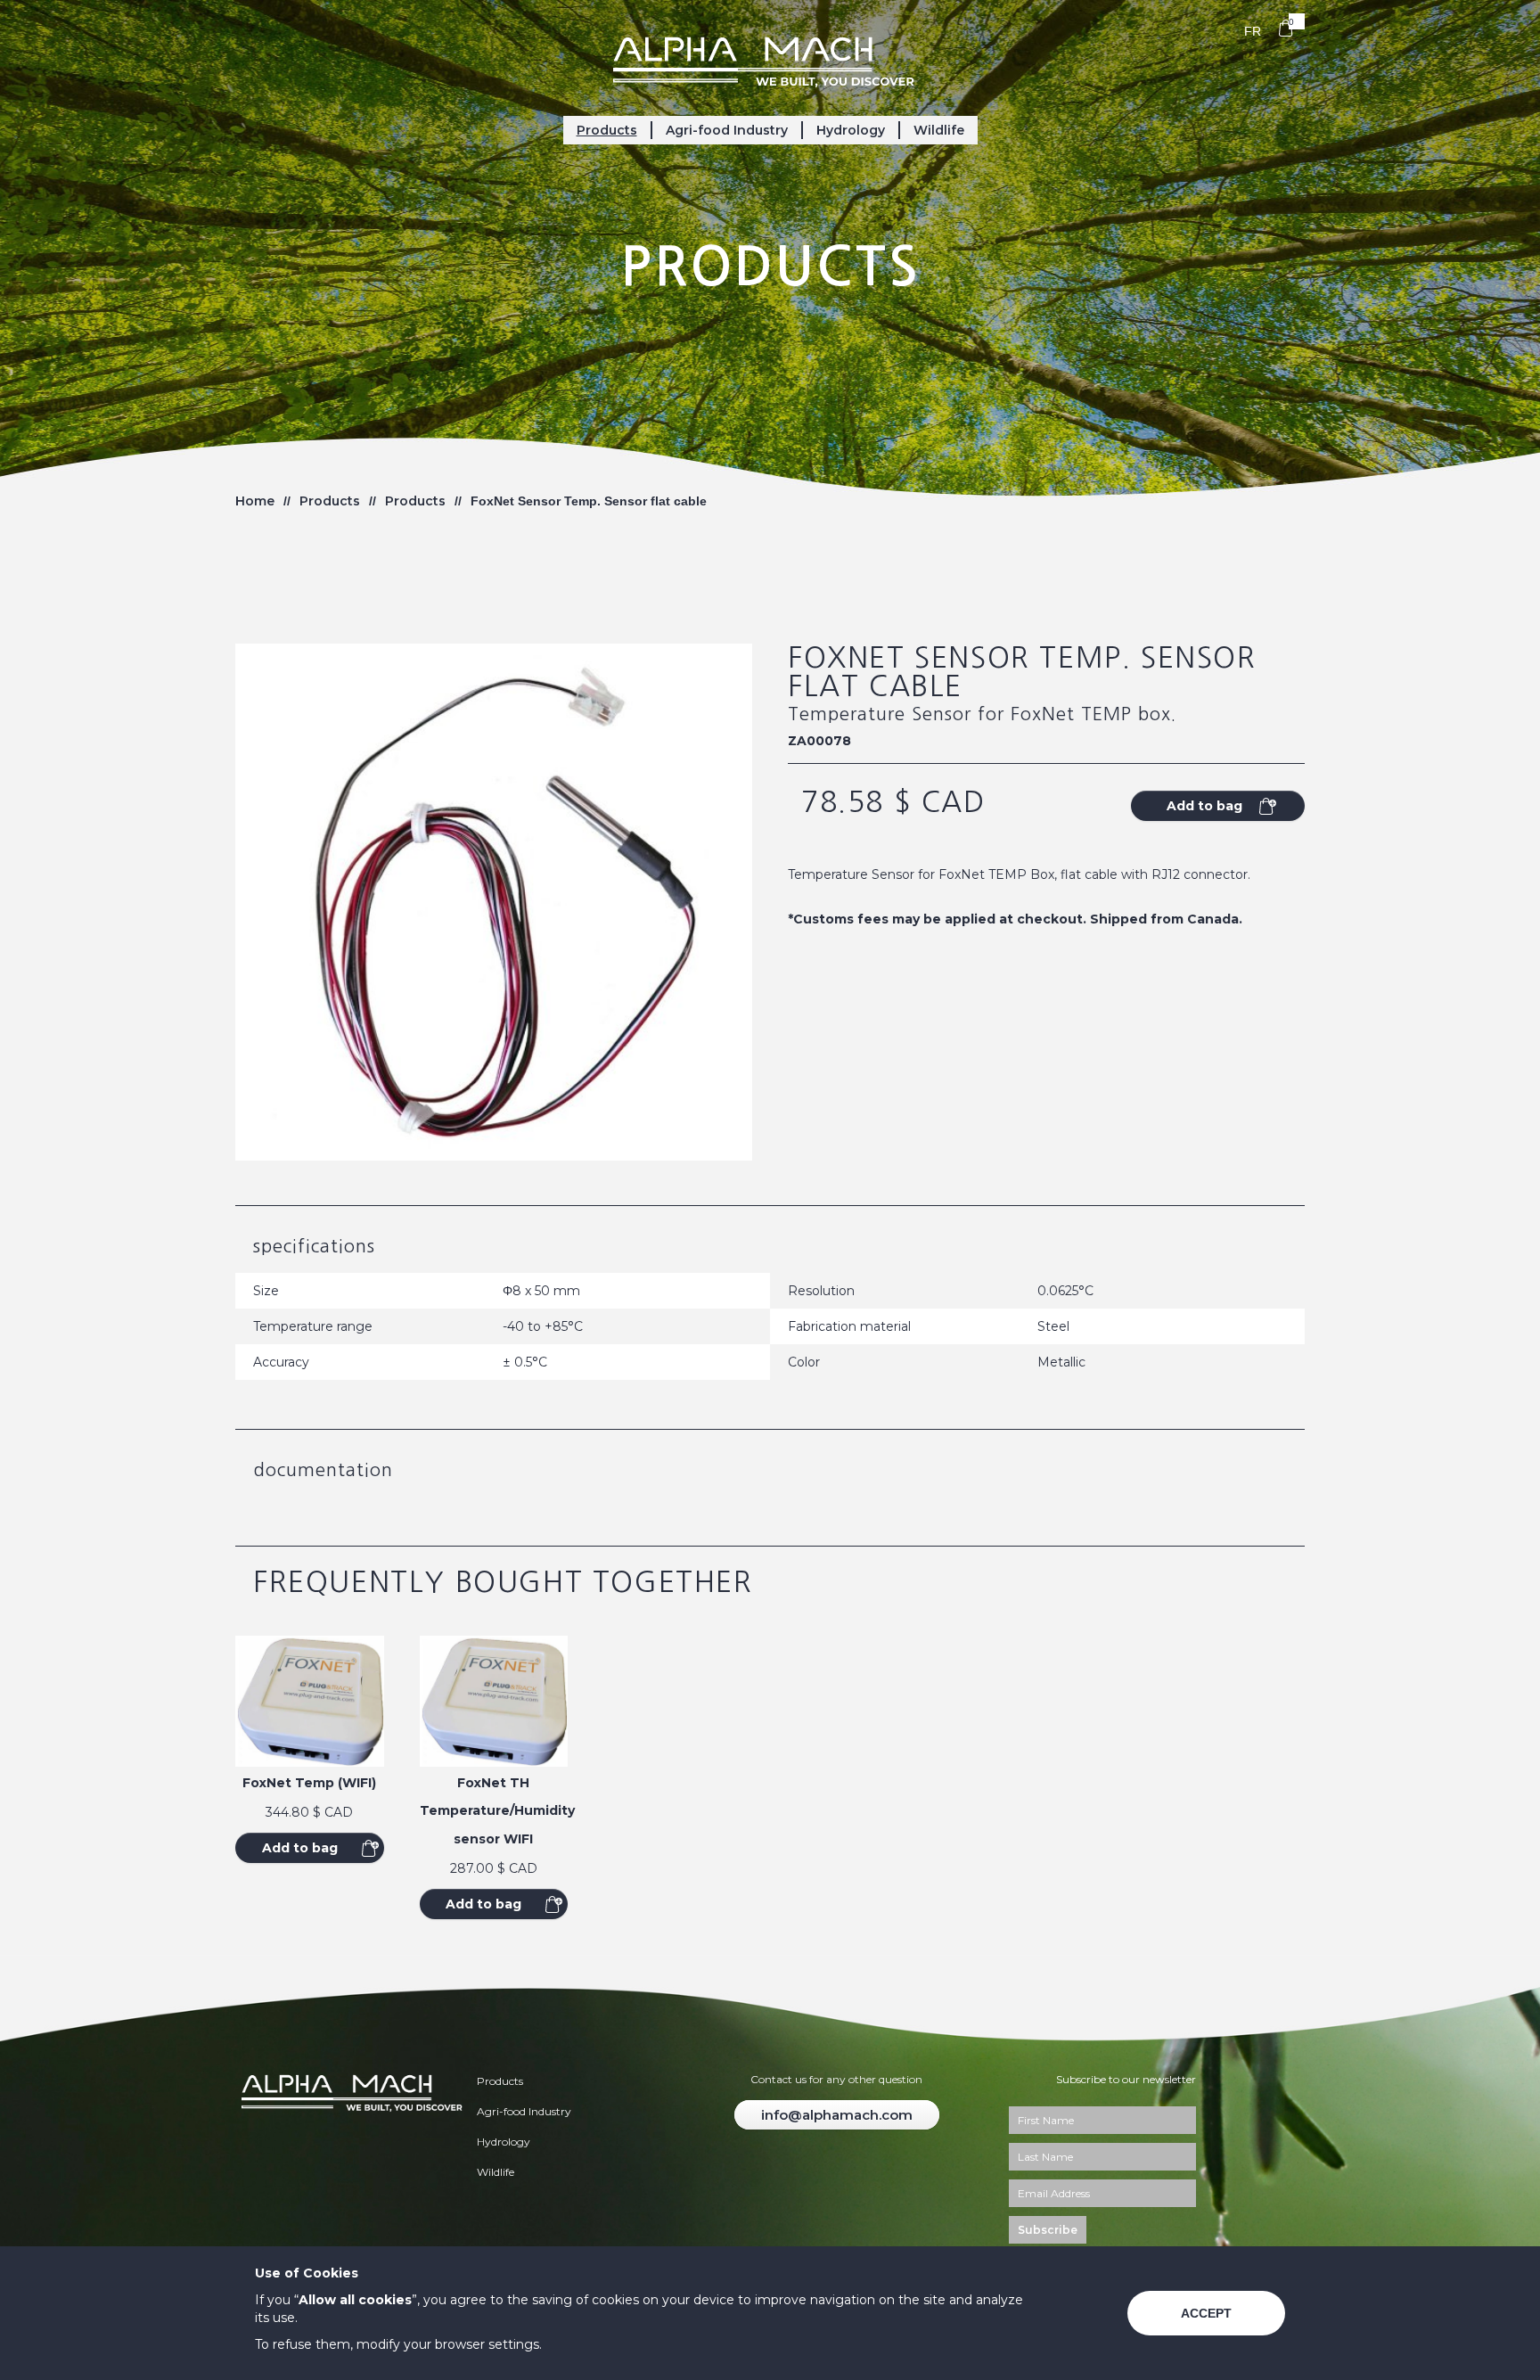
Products (607, 130)
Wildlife (939, 130)
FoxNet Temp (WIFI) (309, 1783)
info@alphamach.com (837, 2115)
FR (1253, 31)
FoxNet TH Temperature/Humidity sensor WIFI (497, 1811)
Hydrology (851, 130)
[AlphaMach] (770, 60)
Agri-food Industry (727, 130)
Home (255, 501)
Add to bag (300, 1848)
